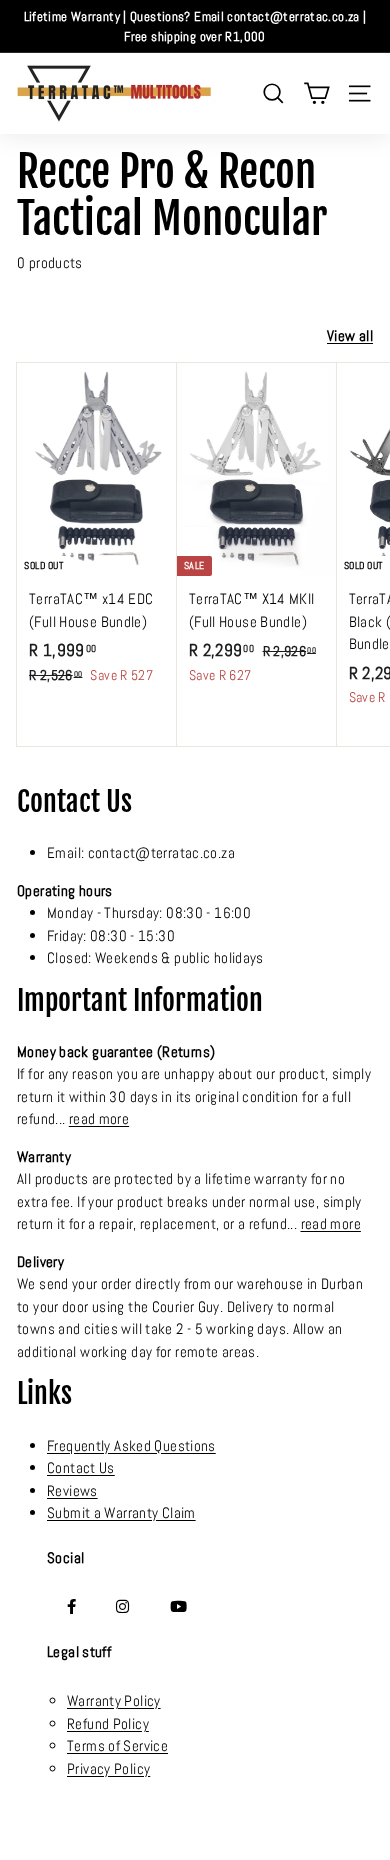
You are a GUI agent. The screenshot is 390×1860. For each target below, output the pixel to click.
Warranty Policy (114, 1700)
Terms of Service (117, 1745)
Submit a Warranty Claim (121, 1512)
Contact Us (81, 1467)
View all (350, 335)
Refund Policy (108, 1723)
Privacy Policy (108, 1768)
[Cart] (316, 93)
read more (99, 1118)
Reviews (72, 1490)
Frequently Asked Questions (131, 1445)
